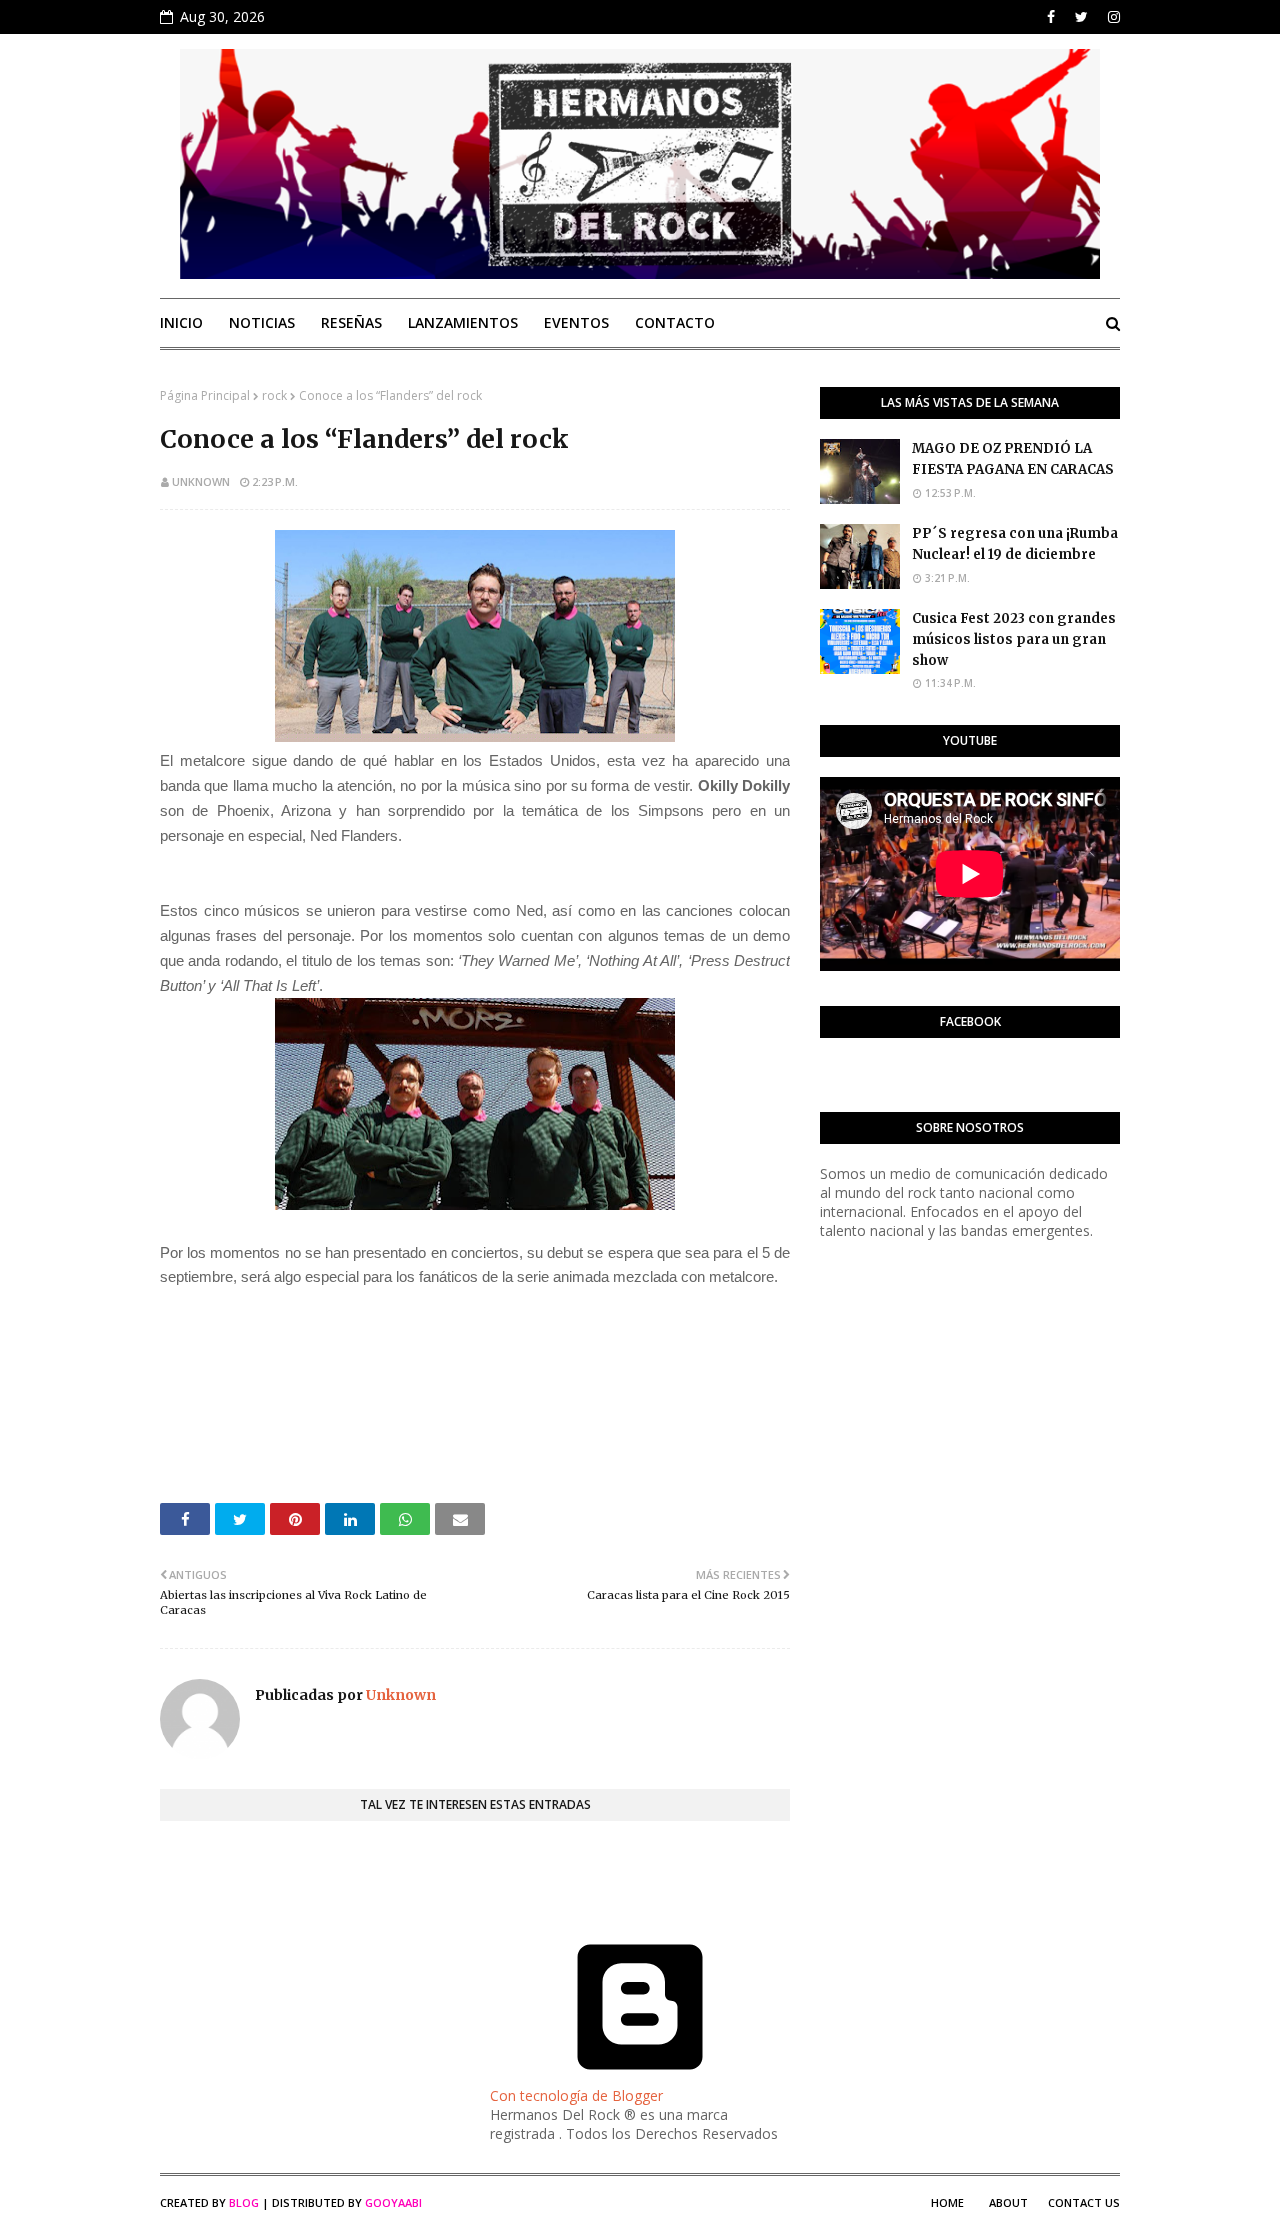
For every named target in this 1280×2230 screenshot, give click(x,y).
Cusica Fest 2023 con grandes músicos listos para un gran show (1014, 639)
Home (947, 2202)
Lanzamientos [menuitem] (463, 322)
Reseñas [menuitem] (351, 322)
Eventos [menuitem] (576, 322)
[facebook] (1051, 17)
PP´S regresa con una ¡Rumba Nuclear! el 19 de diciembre (1015, 544)
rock (274, 395)
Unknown (201, 481)
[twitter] (1081, 17)
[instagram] (1111, 17)
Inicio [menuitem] (181, 322)
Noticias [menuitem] (262, 322)
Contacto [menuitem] (675, 322)
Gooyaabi (393, 2202)
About (1008, 2202)
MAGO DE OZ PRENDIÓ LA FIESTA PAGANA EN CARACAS (1013, 459)
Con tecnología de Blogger (576, 2095)
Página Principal (205, 395)
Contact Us (1084, 2202)
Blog (244, 2202)
